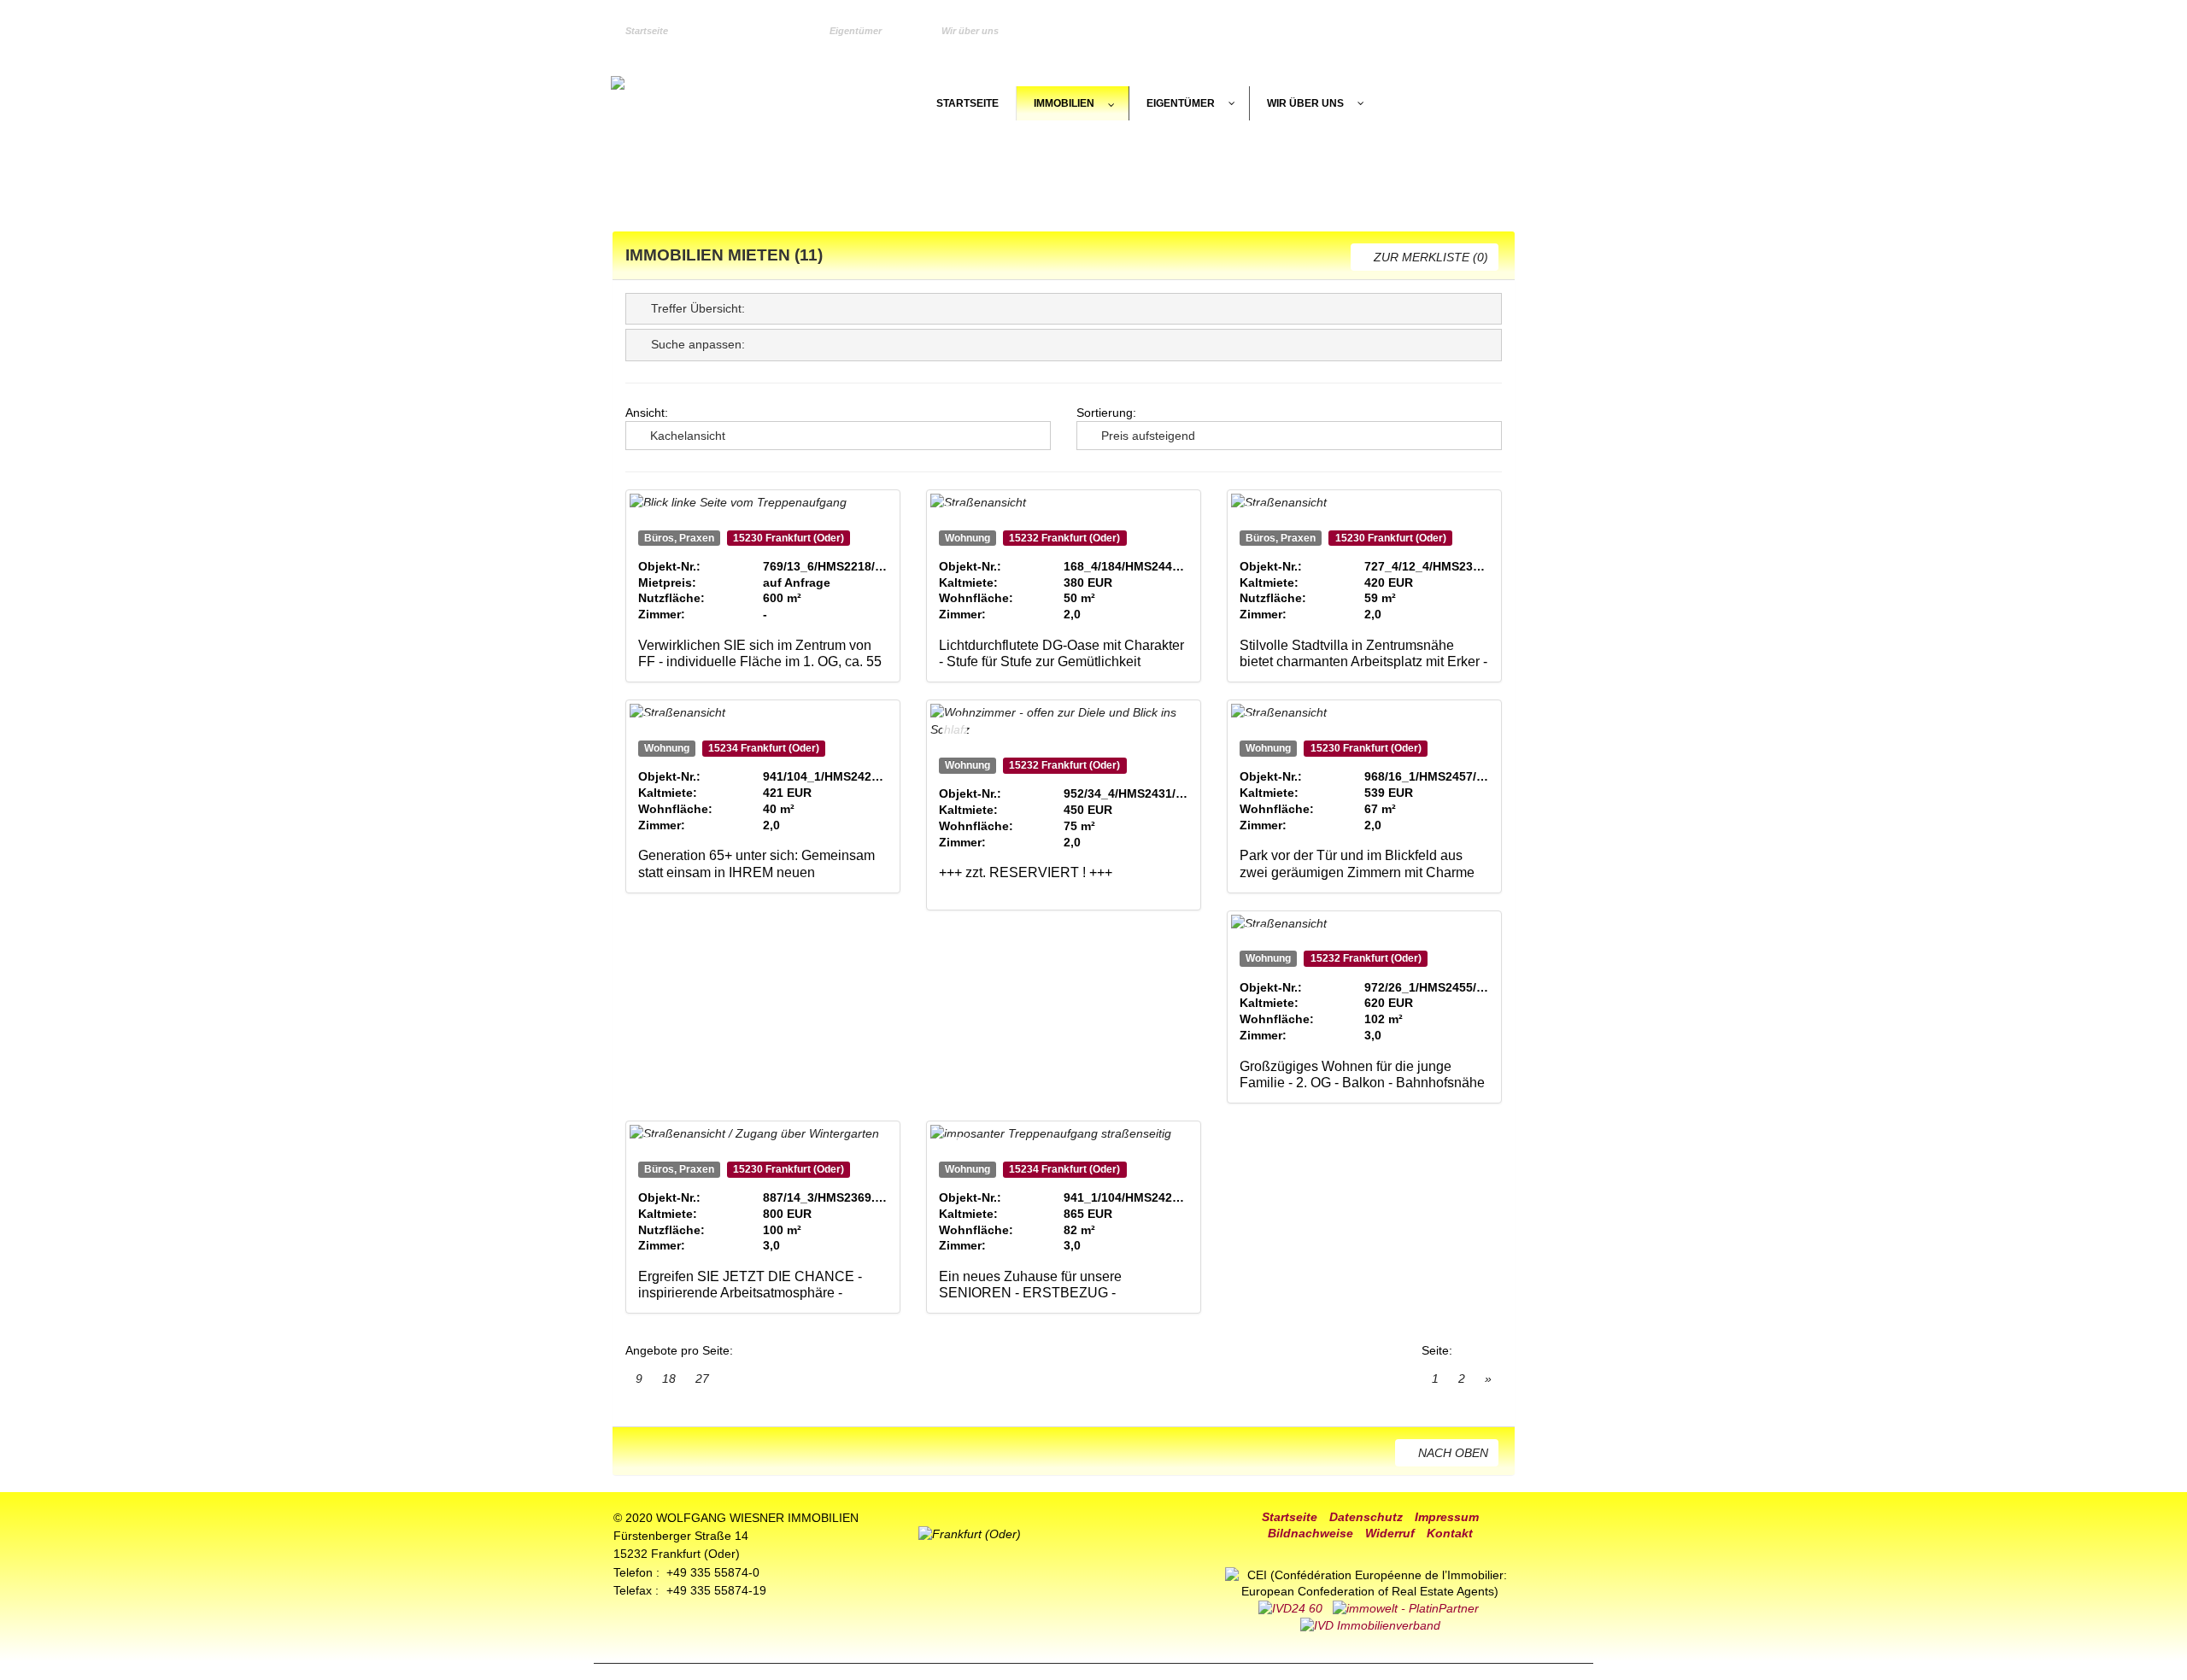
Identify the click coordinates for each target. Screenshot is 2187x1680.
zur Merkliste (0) (1429, 257)
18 (669, 1379)
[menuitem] (660, 32)
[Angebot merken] (654, 518)
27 (702, 1379)
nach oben (1451, 1453)
